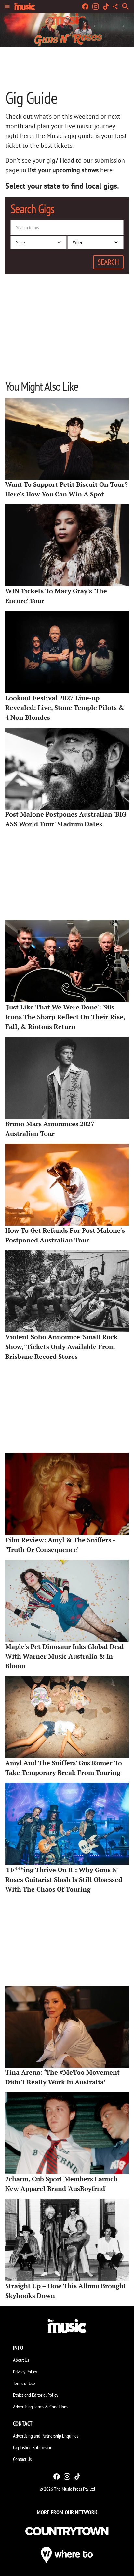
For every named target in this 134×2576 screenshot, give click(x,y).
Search (108, 262)
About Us (21, 2360)
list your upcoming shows (63, 170)
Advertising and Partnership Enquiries (46, 2436)
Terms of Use (24, 2383)
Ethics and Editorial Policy (36, 2395)
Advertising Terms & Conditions (40, 2407)
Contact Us (22, 2459)
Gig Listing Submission (33, 2447)
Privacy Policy (25, 2372)
